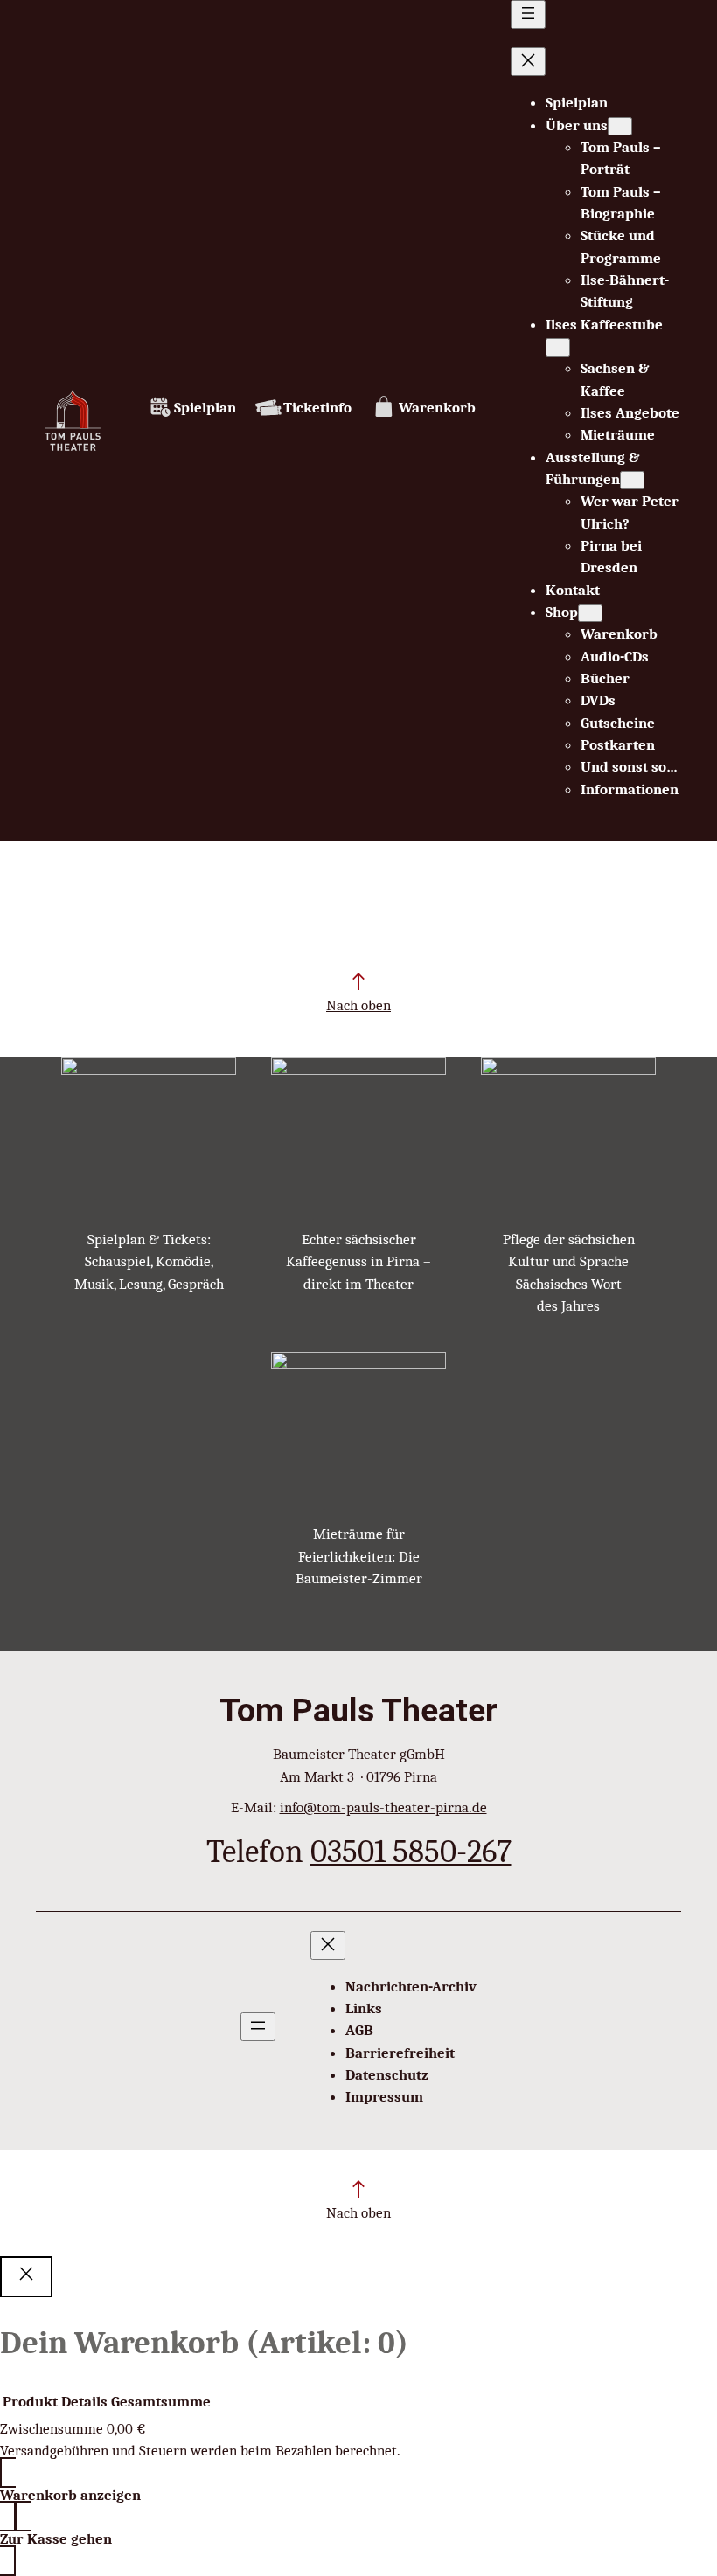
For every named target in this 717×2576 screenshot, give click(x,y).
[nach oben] (358, 981)
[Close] (26, 2277)
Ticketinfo (317, 408)
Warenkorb (437, 408)
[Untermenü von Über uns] (620, 126)
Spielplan (205, 408)
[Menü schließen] (528, 62)
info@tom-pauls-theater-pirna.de (383, 1807)
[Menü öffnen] (528, 14)
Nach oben (358, 1005)
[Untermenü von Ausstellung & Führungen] (632, 480)
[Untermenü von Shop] (590, 613)
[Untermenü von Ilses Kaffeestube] (558, 347)
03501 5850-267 (411, 1851)
